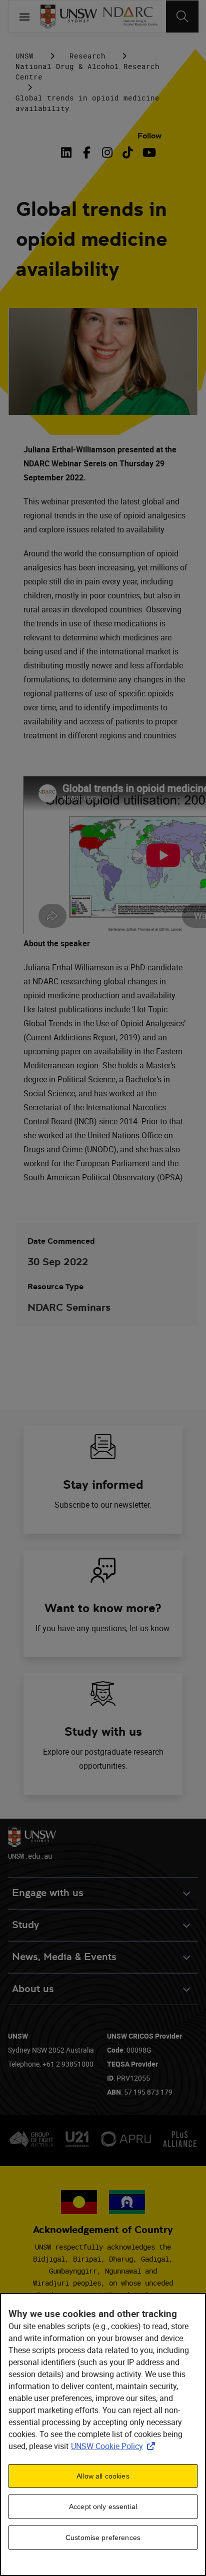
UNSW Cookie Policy (115, 2446)
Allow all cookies (103, 2476)
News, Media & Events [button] (64, 1957)
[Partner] (130, 16)
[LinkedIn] (68, 152)
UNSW (24, 56)
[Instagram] (107, 152)
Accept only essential (103, 2507)
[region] (103, 2435)
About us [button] (33, 1989)
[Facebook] (87, 152)
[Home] (69, 16)
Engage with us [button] (48, 1893)
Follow (149, 136)
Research (87, 56)
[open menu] (24, 16)
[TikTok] (128, 152)
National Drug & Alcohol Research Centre (87, 71)
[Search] (182, 16)
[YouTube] (148, 152)
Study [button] (25, 1925)
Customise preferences (103, 2538)
